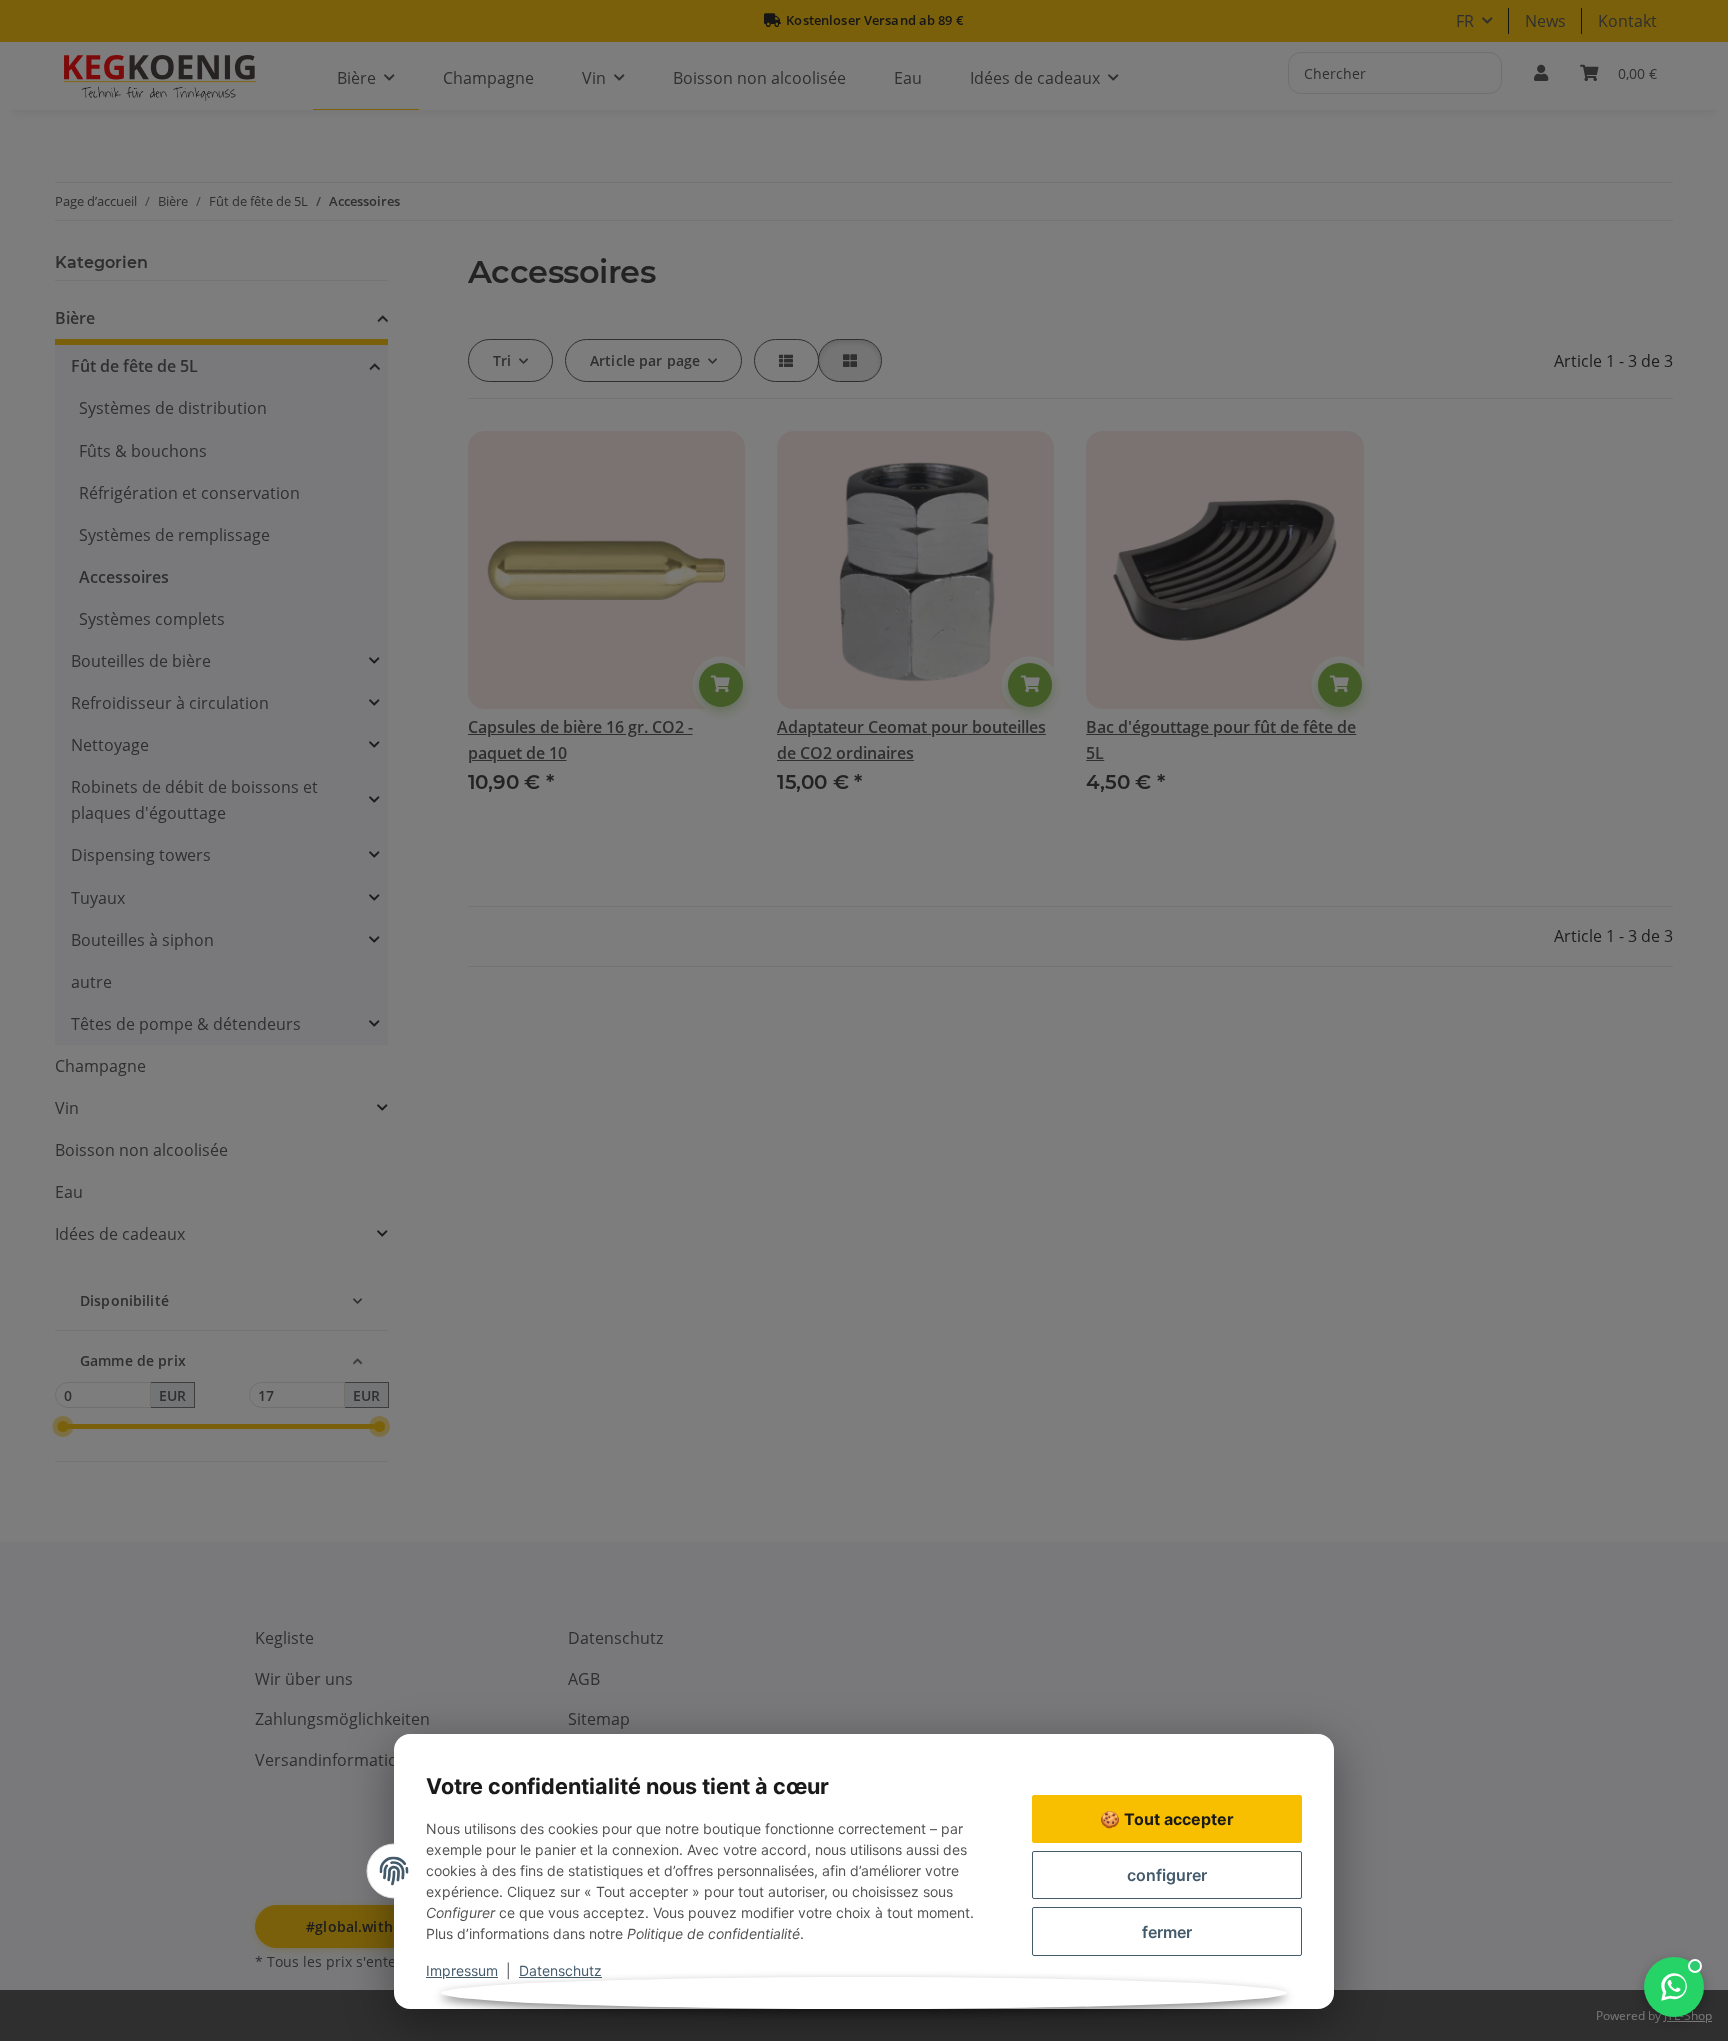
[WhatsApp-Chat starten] (1674, 1987)
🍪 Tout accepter (1167, 1819)
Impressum (462, 1970)
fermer (1167, 1932)
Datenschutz (560, 1970)
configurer (1167, 1875)
